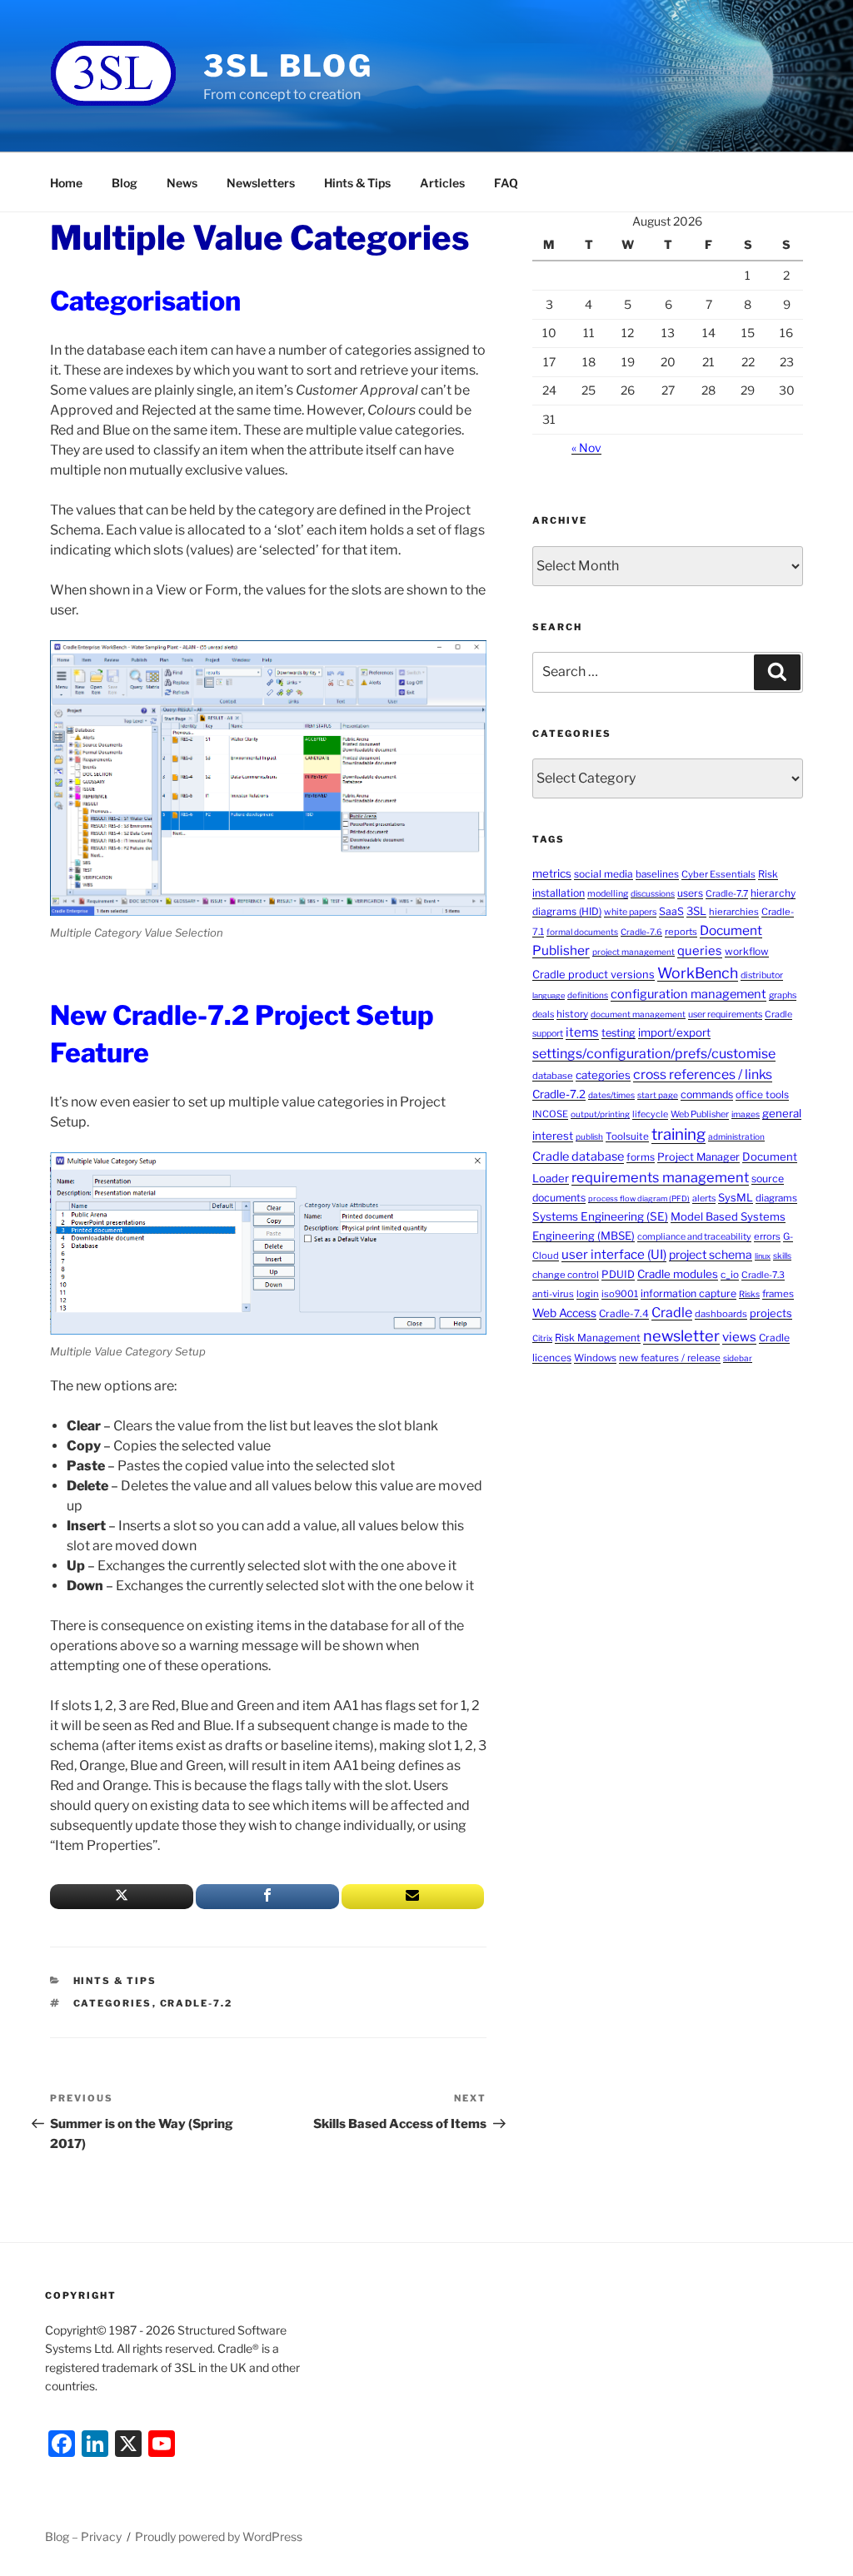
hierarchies (734, 912)
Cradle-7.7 (727, 894)
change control (566, 1275)
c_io (730, 1275)
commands (707, 1094)
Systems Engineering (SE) (600, 1216)
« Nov (586, 448)
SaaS (671, 911)
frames (778, 1294)
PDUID (618, 1274)
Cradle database (578, 1156)
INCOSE (550, 1114)
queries (700, 951)
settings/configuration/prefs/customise (654, 1054)
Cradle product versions (594, 975)
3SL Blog (288, 66)
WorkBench (698, 973)
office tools (762, 1094)
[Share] (267, 1897)
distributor (762, 975)
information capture (688, 1293)
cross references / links (703, 1074)
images (746, 1114)
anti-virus (553, 1294)
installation (559, 893)
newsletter (681, 1335)
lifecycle (650, 1114)
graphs (783, 995)
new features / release (670, 1358)
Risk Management (598, 1338)
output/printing (600, 1114)
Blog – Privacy (83, 2536)
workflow (747, 951)
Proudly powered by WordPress (219, 2536)
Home (66, 183)
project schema (711, 1254)
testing (619, 1033)
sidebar (738, 1358)
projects (771, 1313)
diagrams (776, 1198)
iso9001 (620, 1294)
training (678, 1134)
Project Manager (698, 1157)
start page (658, 1095)
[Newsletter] (413, 1897)
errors (767, 1236)
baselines (657, 874)
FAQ (506, 183)
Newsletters (261, 183)
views (739, 1337)
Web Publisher (700, 1114)
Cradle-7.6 (641, 932)
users (690, 893)
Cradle (672, 1313)
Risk (768, 874)
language (549, 995)
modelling (608, 894)
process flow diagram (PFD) (639, 1198)
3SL (696, 911)
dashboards (721, 1314)
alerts (704, 1198)
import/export (674, 1032)
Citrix (542, 1338)
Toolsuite (627, 1136)
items (582, 1032)
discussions (653, 893)
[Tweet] (122, 1897)
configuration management (688, 994)
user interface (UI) (614, 1254)
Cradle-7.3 (763, 1275)
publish (589, 1136)
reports (681, 932)
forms (641, 1157)
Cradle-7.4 (624, 1313)
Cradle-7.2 (197, 2003)
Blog (125, 183)
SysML (736, 1198)
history (572, 1014)
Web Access (564, 1313)
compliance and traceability (694, 1237)
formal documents (582, 932)
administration (736, 1136)
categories (113, 2003)
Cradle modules (678, 1274)
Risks (749, 1294)
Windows (595, 1358)
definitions (588, 995)
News (182, 183)
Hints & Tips (357, 183)
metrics (552, 873)
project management (634, 952)
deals (543, 1014)
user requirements (725, 1014)
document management (638, 1014)
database (553, 1076)
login (588, 1294)
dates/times (611, 1095)
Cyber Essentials (718, 874)
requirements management (660, 1177)
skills (782, 1256)
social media (604, 874)
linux (763, 1256)
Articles (442, 183)
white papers (630, 912)
